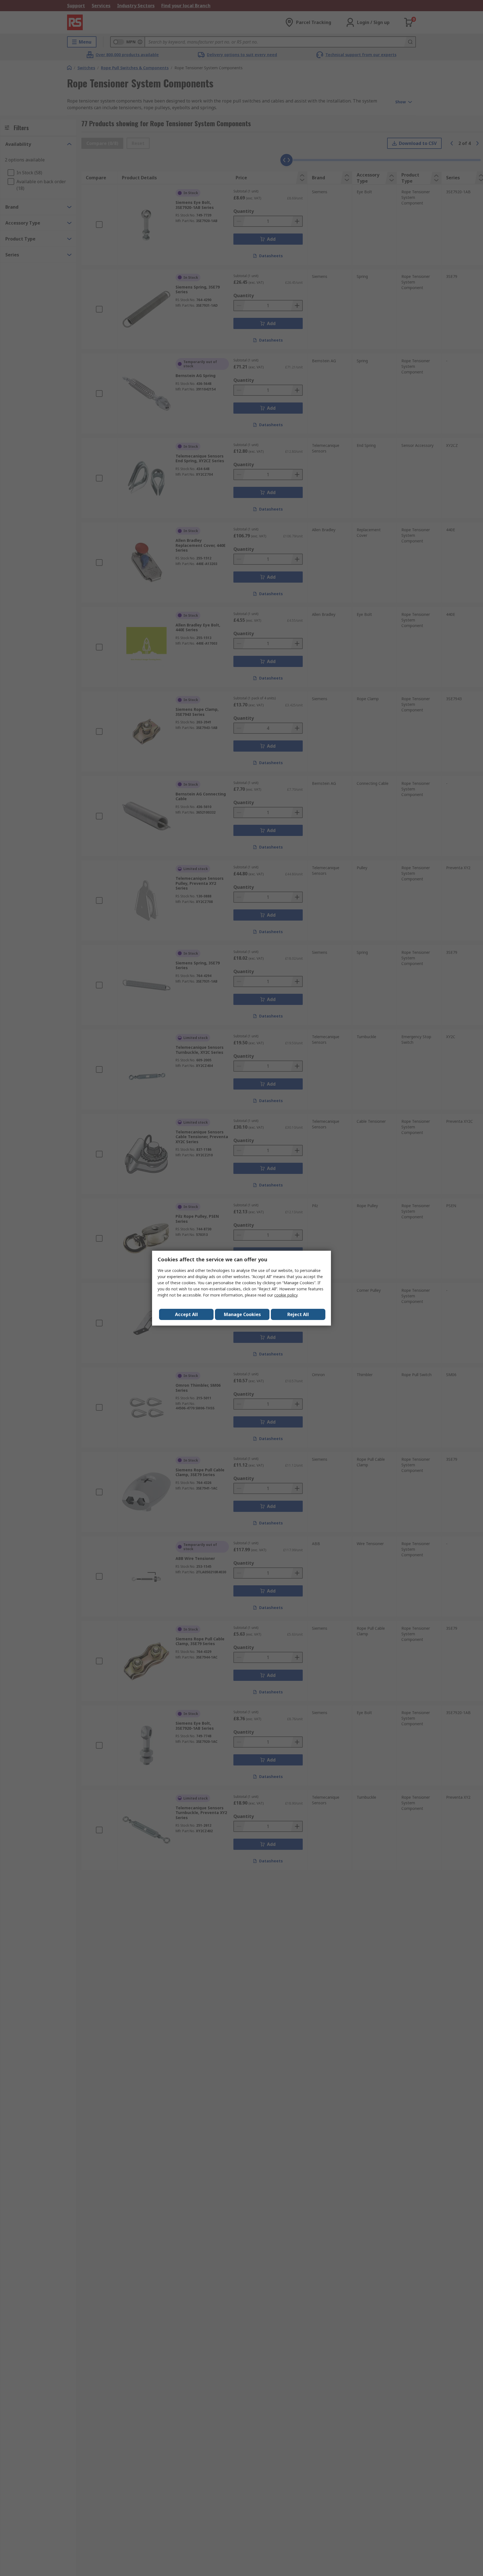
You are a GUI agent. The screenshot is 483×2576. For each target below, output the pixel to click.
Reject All (298, 1314)
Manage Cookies (242, 1314)
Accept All (186, 1314)
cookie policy (286, 1295)
